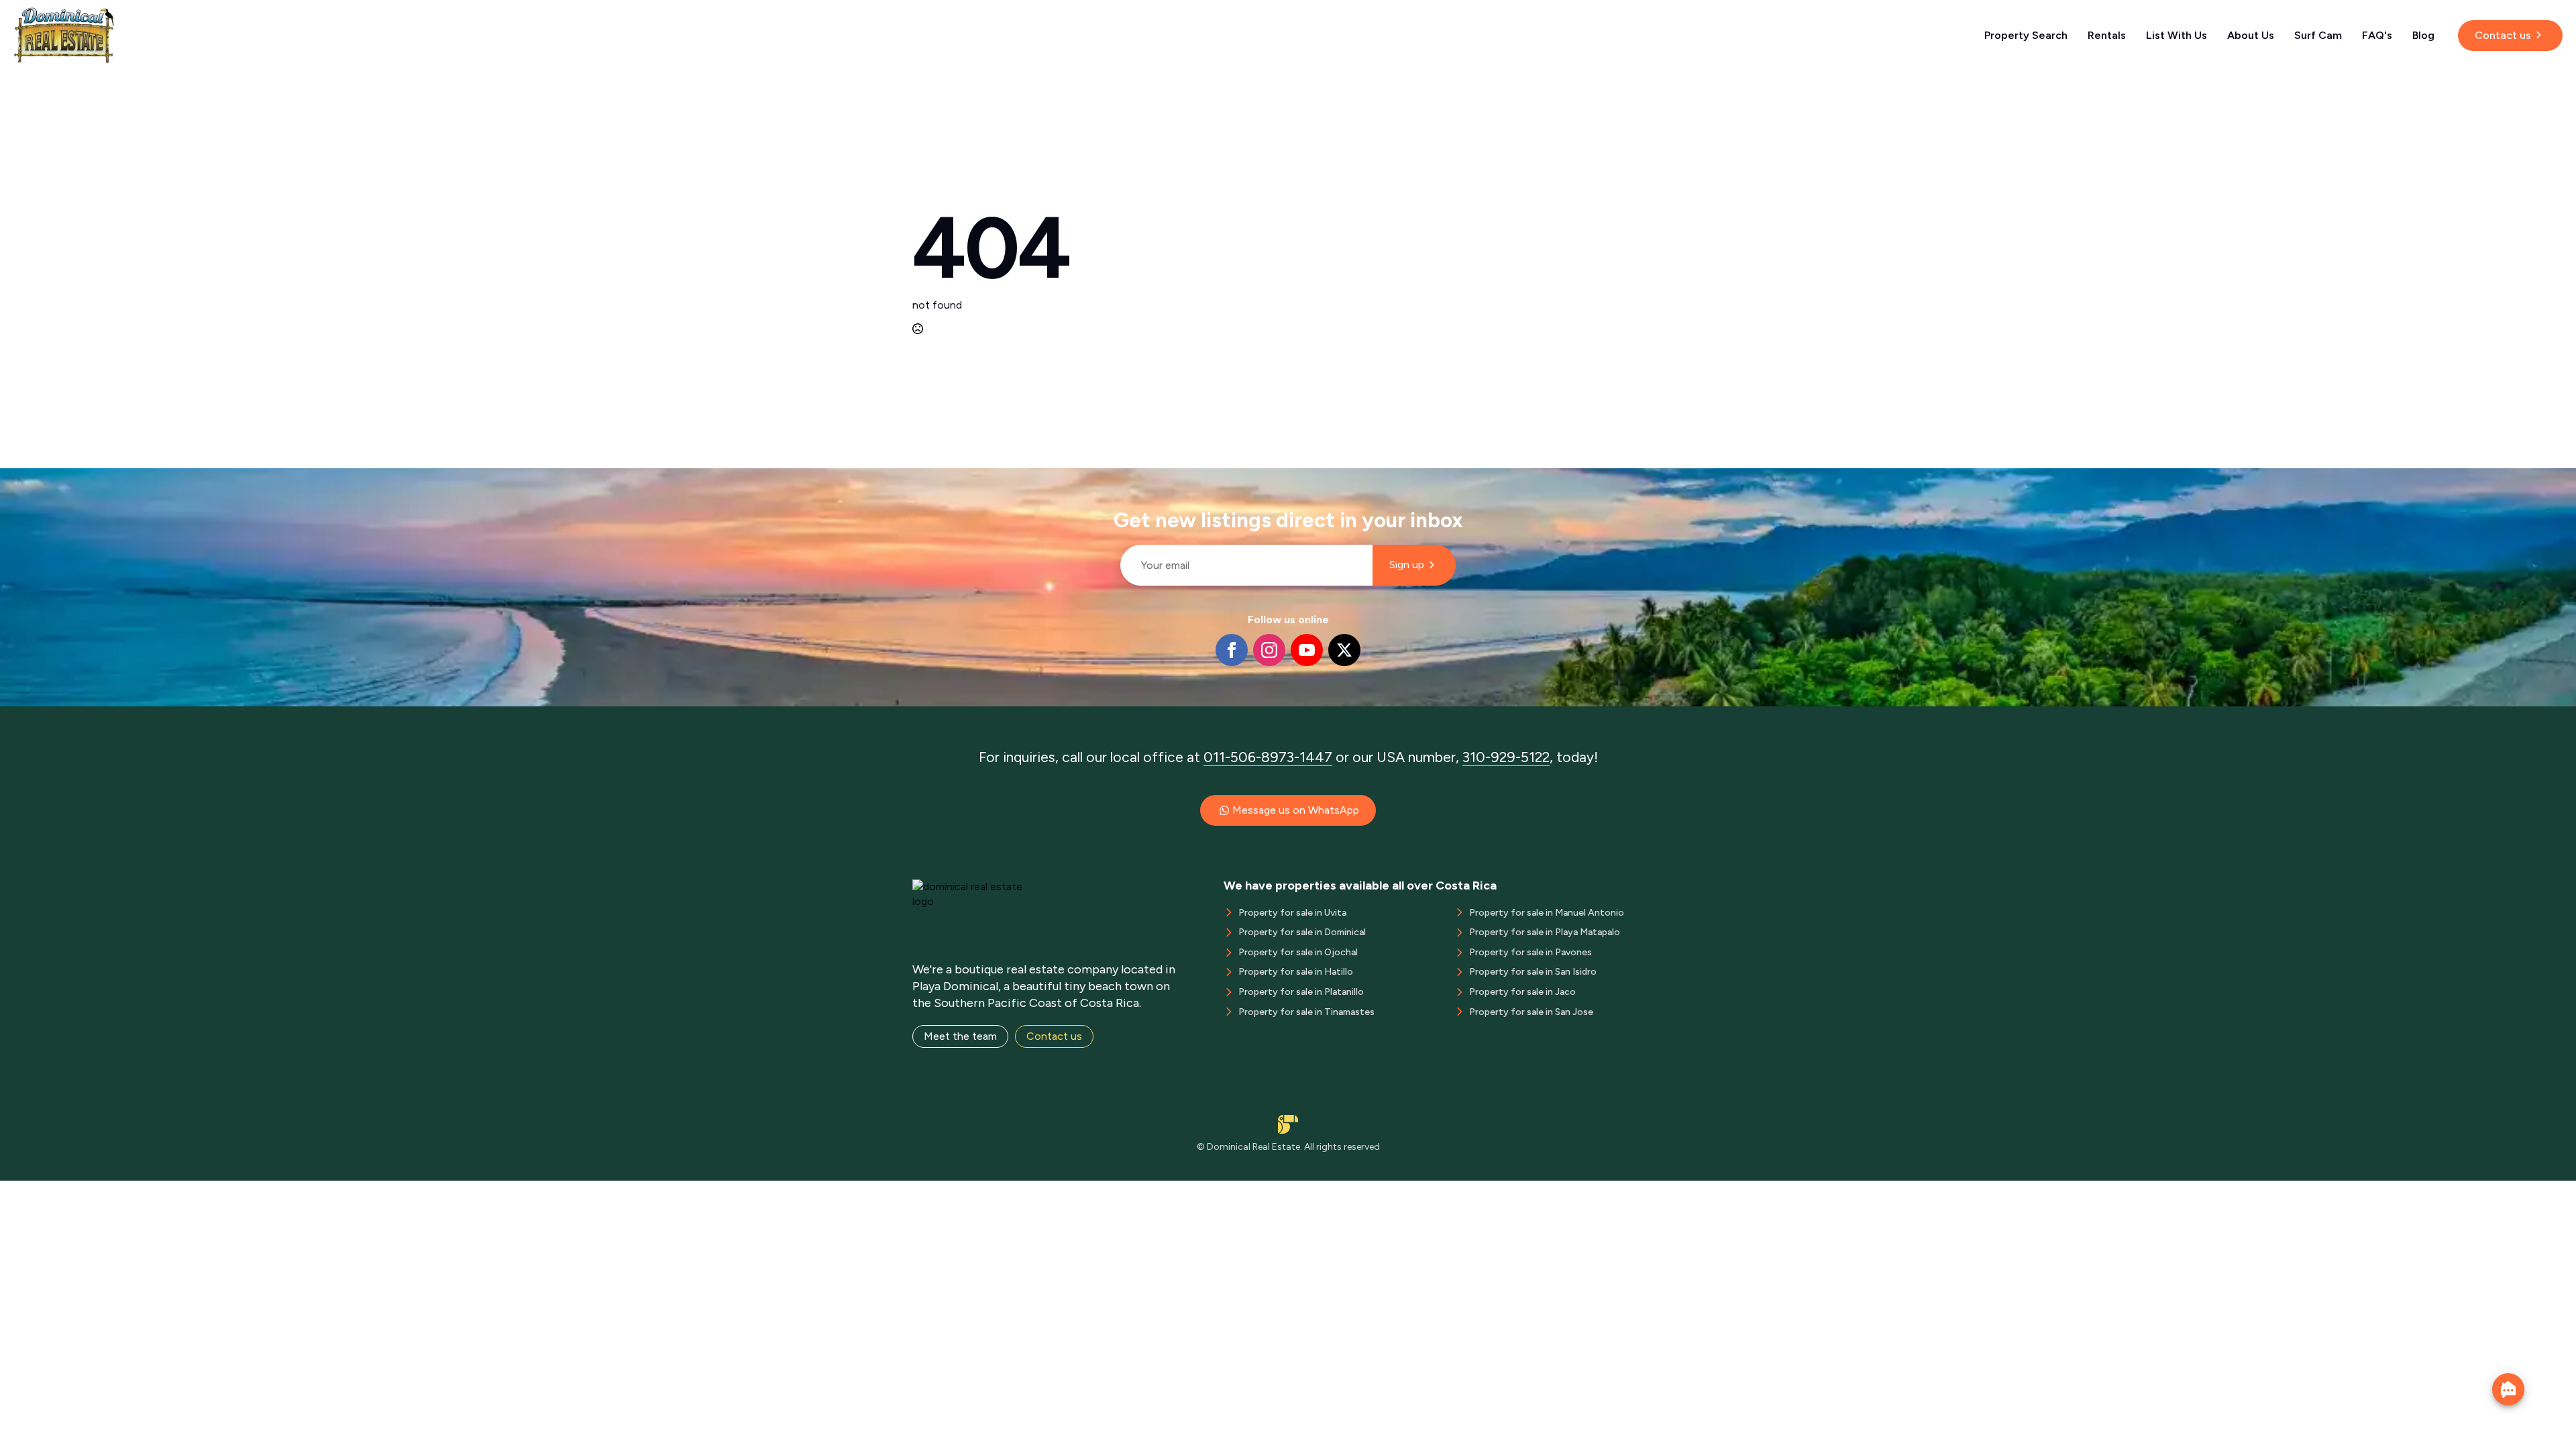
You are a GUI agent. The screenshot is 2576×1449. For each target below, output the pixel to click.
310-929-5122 (1506, 757)
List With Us (2177, 35)
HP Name (1115, 479)
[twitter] (1344, 650)
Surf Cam (2318, 35)
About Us (2251, 35)
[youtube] (1307, 650)
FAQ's (2377, 35)
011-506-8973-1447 (1268, 757)
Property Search (2026, 35)
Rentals (2107, 35)
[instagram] (1269, 650)
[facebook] (1232, 650)
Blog (2423, 35)
